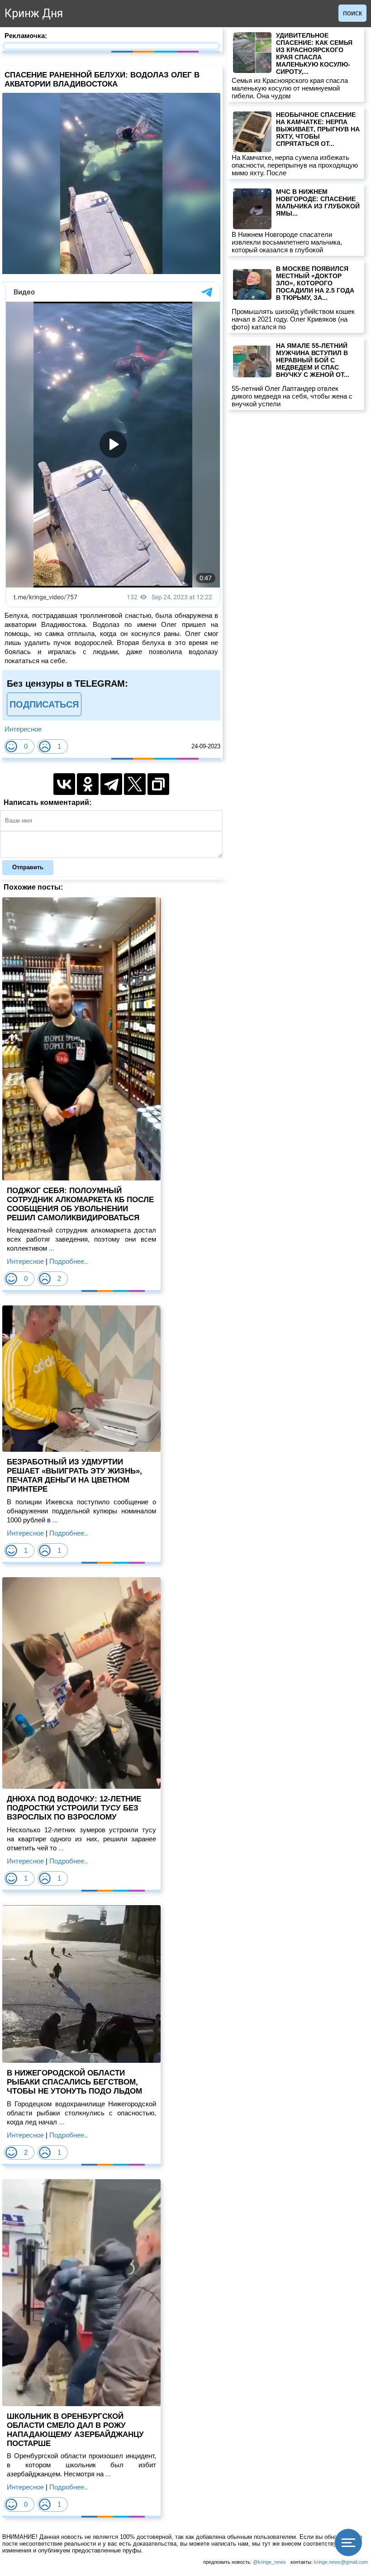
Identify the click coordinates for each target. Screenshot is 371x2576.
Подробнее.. (69, 1261)
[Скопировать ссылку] (158, 784)
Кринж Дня (34, 13)
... (51, 1248)
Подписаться (44, 704)
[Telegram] (111, 784)
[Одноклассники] (88, 784)
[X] (135, 784)
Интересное (23, 729)
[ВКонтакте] (64, 784)
